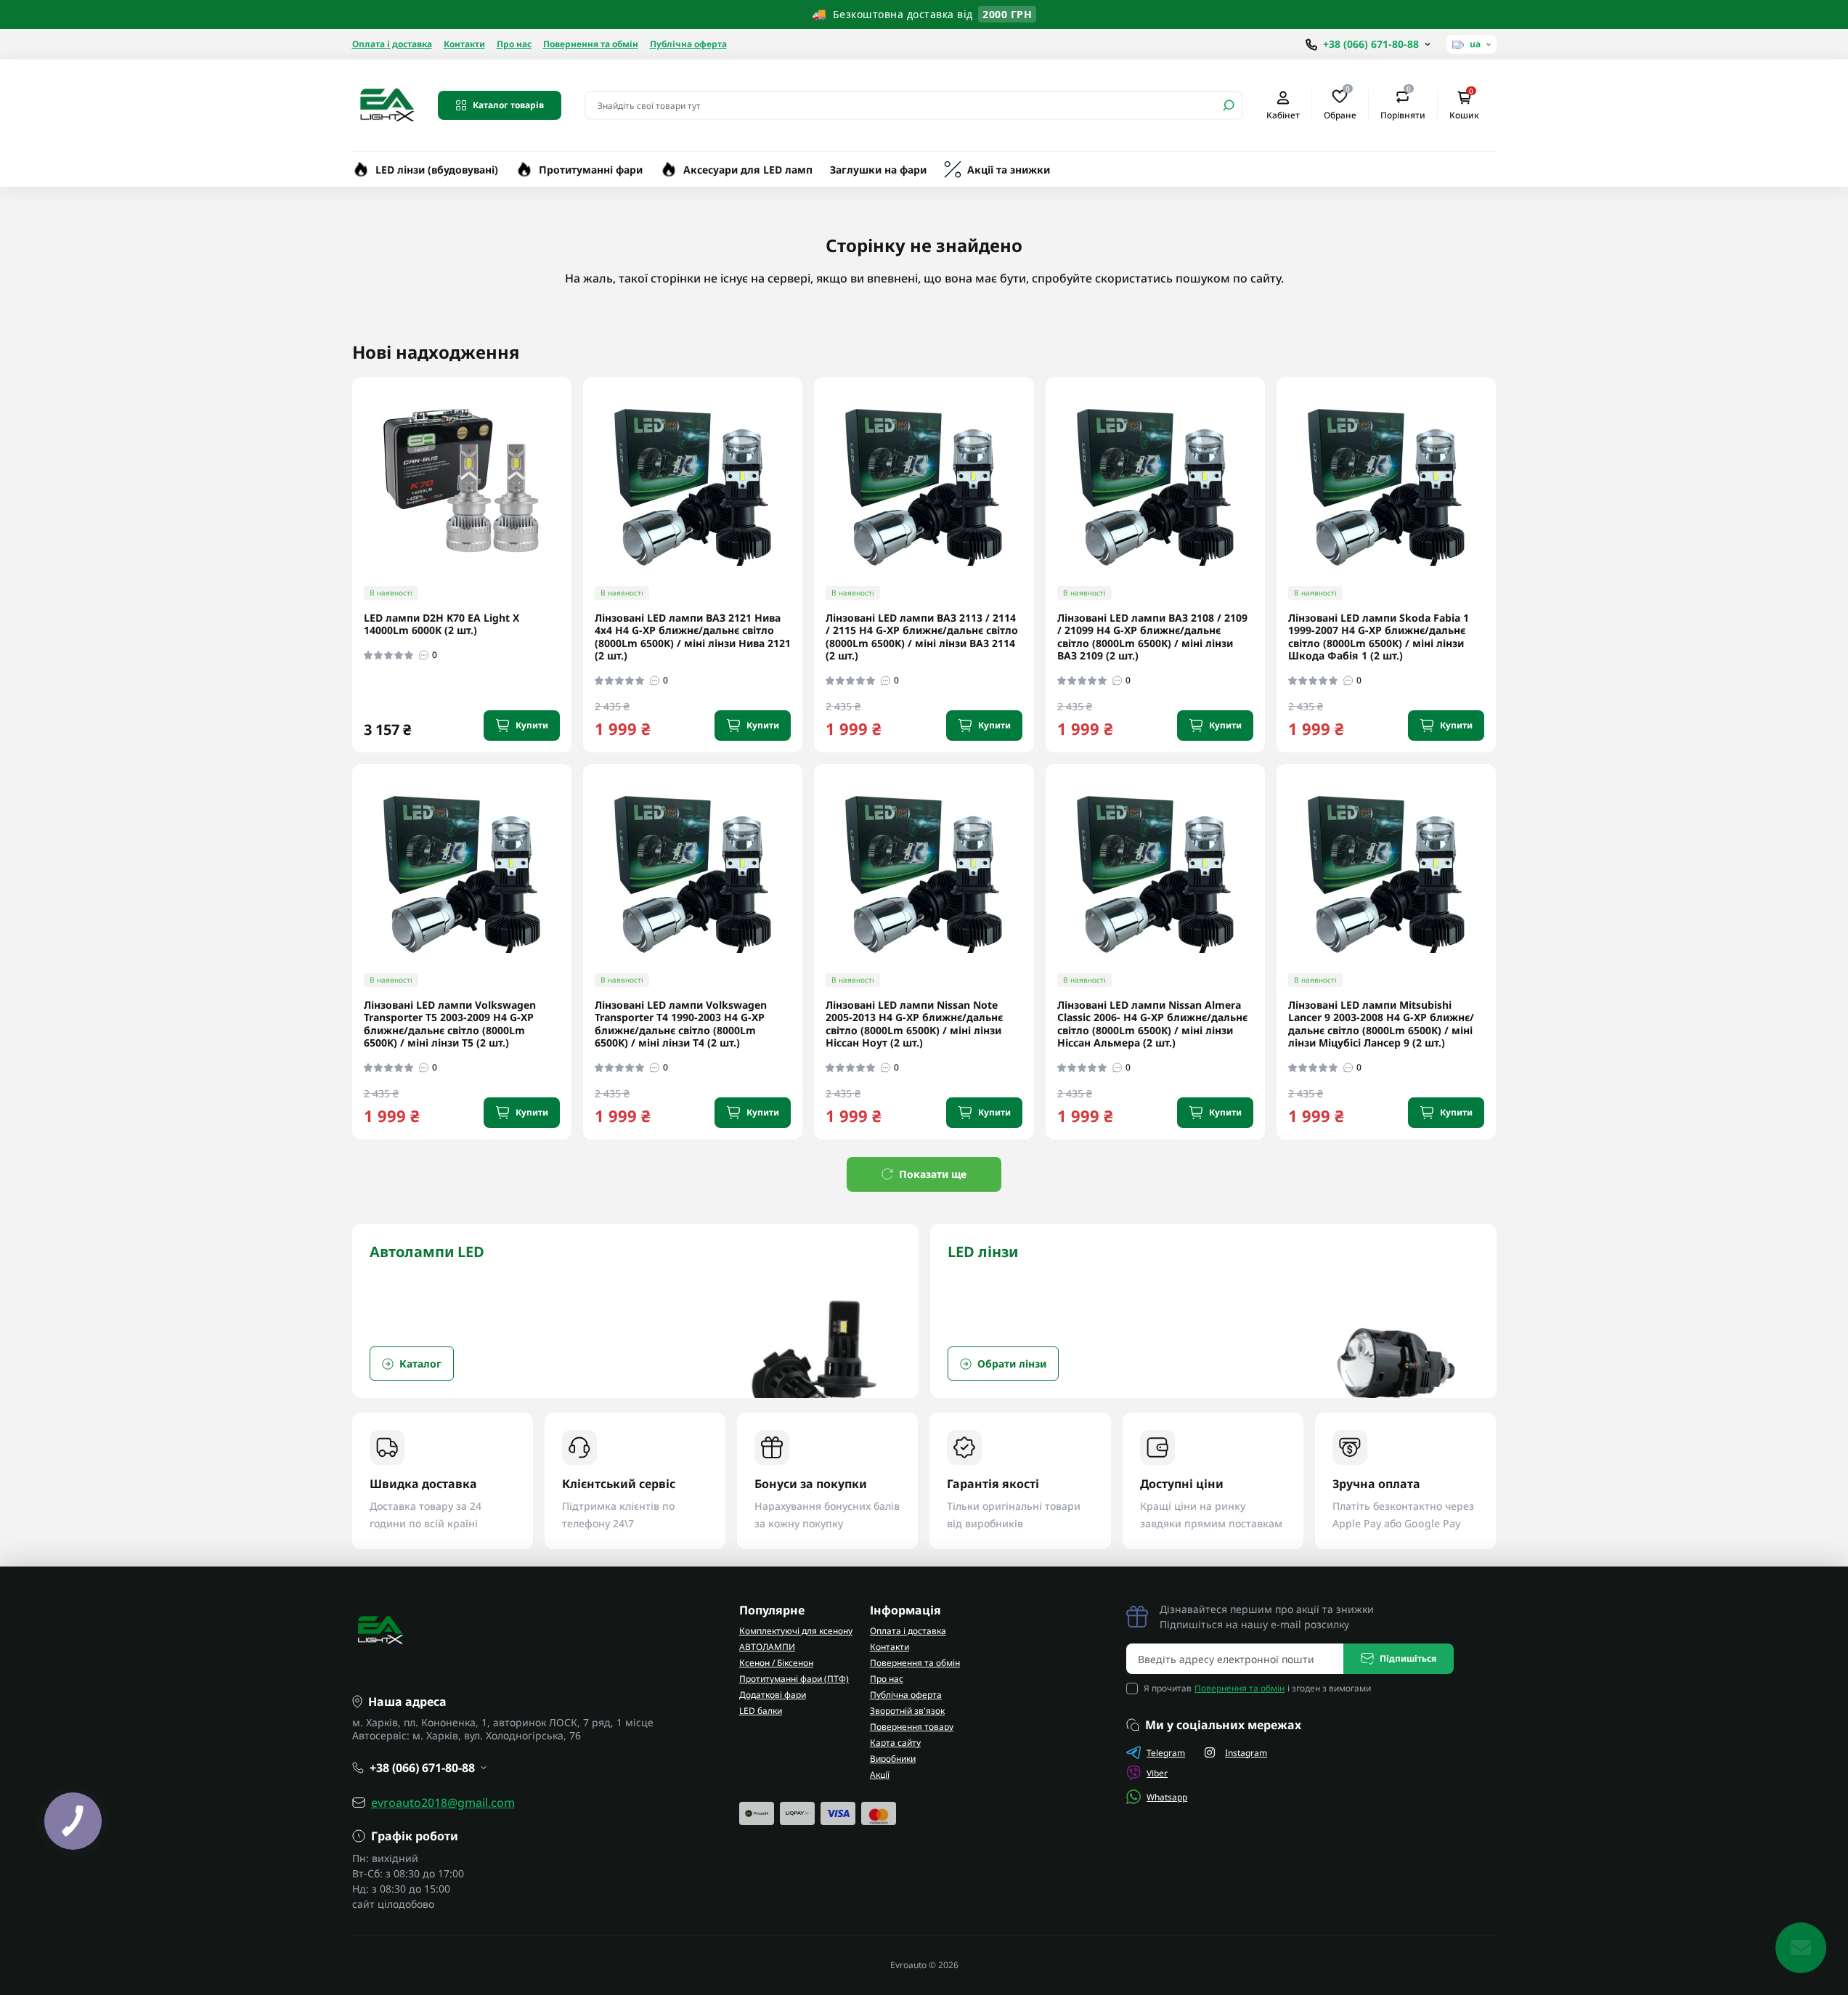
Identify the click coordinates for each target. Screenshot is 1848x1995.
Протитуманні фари (591, 170)
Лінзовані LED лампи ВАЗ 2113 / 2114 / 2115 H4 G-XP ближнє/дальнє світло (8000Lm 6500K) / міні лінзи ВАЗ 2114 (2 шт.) (922, 637)
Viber (1157, 1773)
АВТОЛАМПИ (767, 1647)
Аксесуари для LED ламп (748, 170)
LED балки (761, 1711)
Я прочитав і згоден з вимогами (1257, 1688)
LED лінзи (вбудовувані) (437, 170)
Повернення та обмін (591, 44)
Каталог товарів (508, 105)
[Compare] (571, 498)
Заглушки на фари (878, 170)
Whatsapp (1167, 1797)
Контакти (464, 44)
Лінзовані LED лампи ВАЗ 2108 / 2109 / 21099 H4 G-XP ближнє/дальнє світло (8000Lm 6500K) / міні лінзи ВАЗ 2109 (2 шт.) (1152, 637)
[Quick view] (571, 445)
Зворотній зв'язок (907, 1711)
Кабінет (1283, 115)
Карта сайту (895, 1743)
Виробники (893, 1759)
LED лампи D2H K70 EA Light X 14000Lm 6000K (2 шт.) (441, 624)
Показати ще (933, 1174)
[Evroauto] (386, 104)
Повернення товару (912, 1727)
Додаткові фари (773, 1695)
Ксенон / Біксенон (776, 1663)
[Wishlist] (571, 471)
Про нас (514, 44)
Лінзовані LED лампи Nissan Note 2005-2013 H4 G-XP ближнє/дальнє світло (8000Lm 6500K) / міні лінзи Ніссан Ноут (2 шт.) (914, 1024)
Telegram (1166, 1753)
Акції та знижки (1009, 170)
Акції (880, 1775)
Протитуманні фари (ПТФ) (794, 1679)
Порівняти (1403, 105)
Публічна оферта (688, 44)
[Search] (1229, 105)
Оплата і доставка (392, 44)
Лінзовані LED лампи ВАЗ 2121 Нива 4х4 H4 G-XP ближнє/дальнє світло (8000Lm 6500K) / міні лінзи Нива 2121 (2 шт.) (693, 637)
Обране (1340, 105)
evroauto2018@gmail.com (443, 1803)
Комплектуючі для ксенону (796, 1631)
